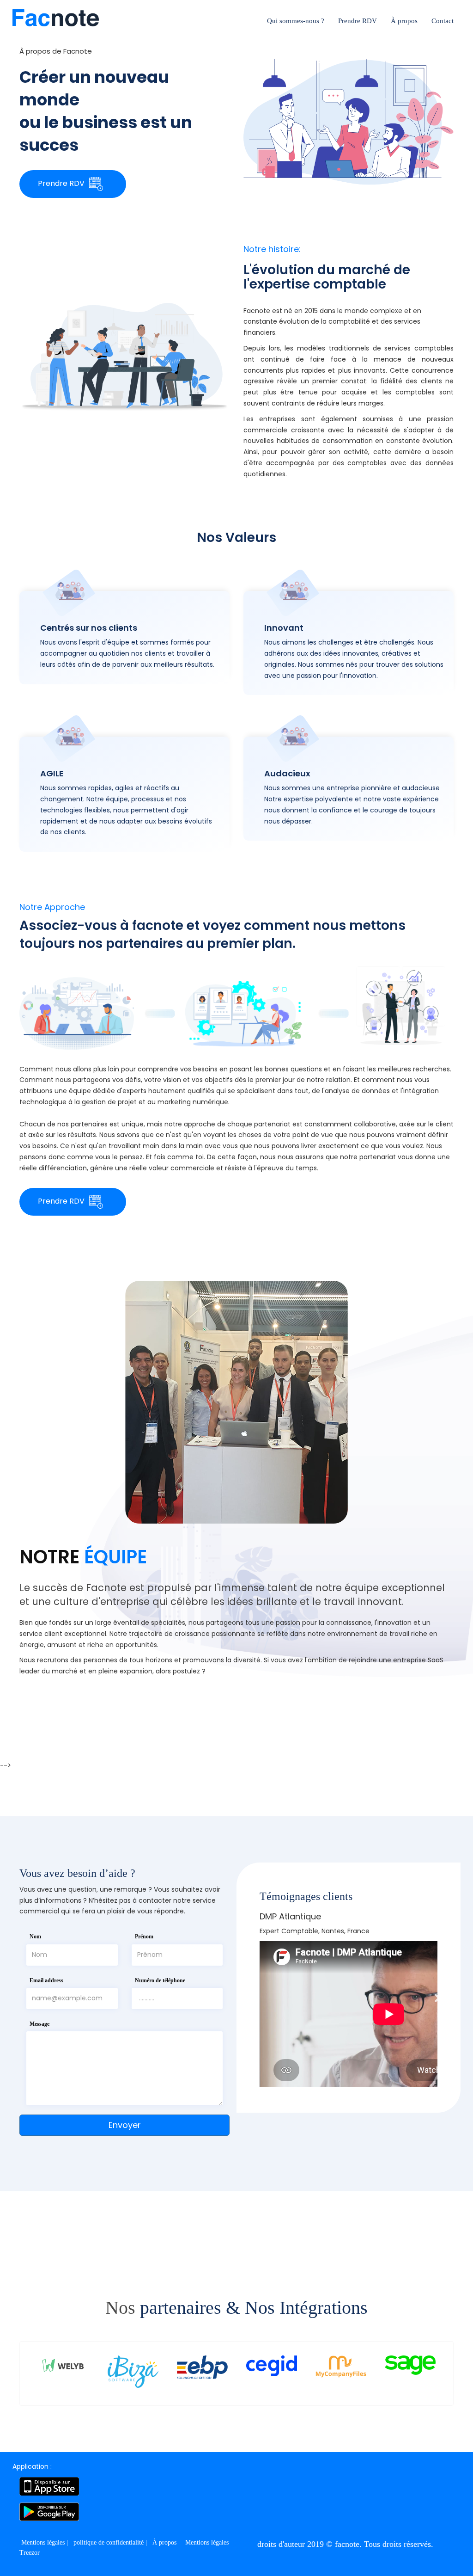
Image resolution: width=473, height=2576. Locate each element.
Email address (46, 1980)
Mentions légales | (45, 2542)
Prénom (144, 1937)
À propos (404, 21)
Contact (443, 21)
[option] (349, 1998)
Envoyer (125, 2125)
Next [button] (437, 1998)
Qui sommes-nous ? (296, 21)
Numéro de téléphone (160, 1980)
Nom (35, 1937)
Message (39, 2024)
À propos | (167, 2542)
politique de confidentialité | (111, 2542)
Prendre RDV (358, 21)
